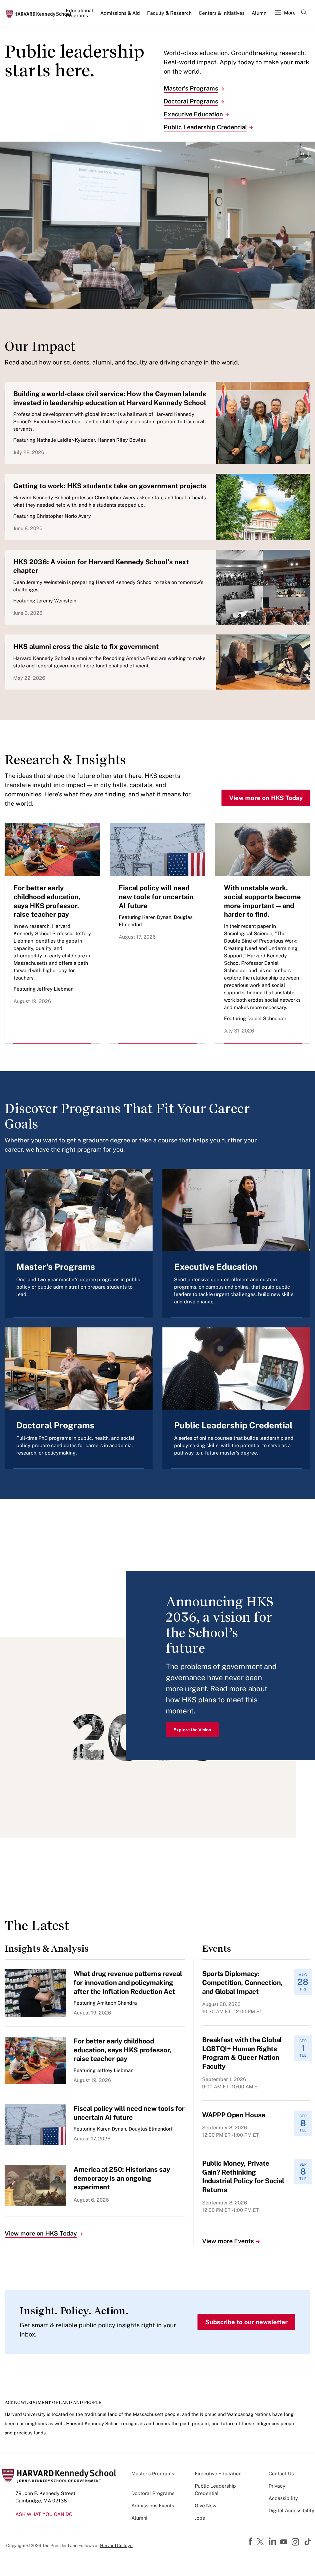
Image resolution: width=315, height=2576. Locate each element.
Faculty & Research (169, 13)
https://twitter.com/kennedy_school (261, 2542)
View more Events (228, 2241)
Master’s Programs (191, 88)
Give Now (205, 2506)
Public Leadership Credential (205, 127)
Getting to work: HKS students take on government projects (110, 486)
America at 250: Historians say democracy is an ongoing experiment (122, 2178)
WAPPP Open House (234, 2115)
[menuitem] (80, 16)
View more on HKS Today (266, 798)
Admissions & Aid (120, 13)
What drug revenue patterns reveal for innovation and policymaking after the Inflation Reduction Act (128, 1982)
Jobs (200, 2518)
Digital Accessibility (291, 2511)
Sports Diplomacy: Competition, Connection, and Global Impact (242, 1982)
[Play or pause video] (303, 154)
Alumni (260, 13)
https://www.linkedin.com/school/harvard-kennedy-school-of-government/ (273, 2542)
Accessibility (283, 2498)
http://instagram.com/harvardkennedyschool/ (296, 2542)
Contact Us (281, 2474)
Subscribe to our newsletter (246, 2322)
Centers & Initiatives (222, 13)
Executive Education (193, 114)
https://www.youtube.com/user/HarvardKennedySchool (285, 2542)
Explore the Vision (192, 1729)
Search (304, 13)
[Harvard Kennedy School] (41, 14)
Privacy (277, 2486)
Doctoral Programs (191, 101)
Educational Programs (80, 13)
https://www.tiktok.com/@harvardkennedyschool (308, 2542)
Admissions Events (153, 2506)
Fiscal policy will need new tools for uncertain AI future (156, 897)
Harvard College (116, 2546)
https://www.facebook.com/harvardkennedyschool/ (251, 2542)
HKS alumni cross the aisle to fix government (86, 646)
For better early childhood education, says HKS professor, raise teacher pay (122, 2050)
